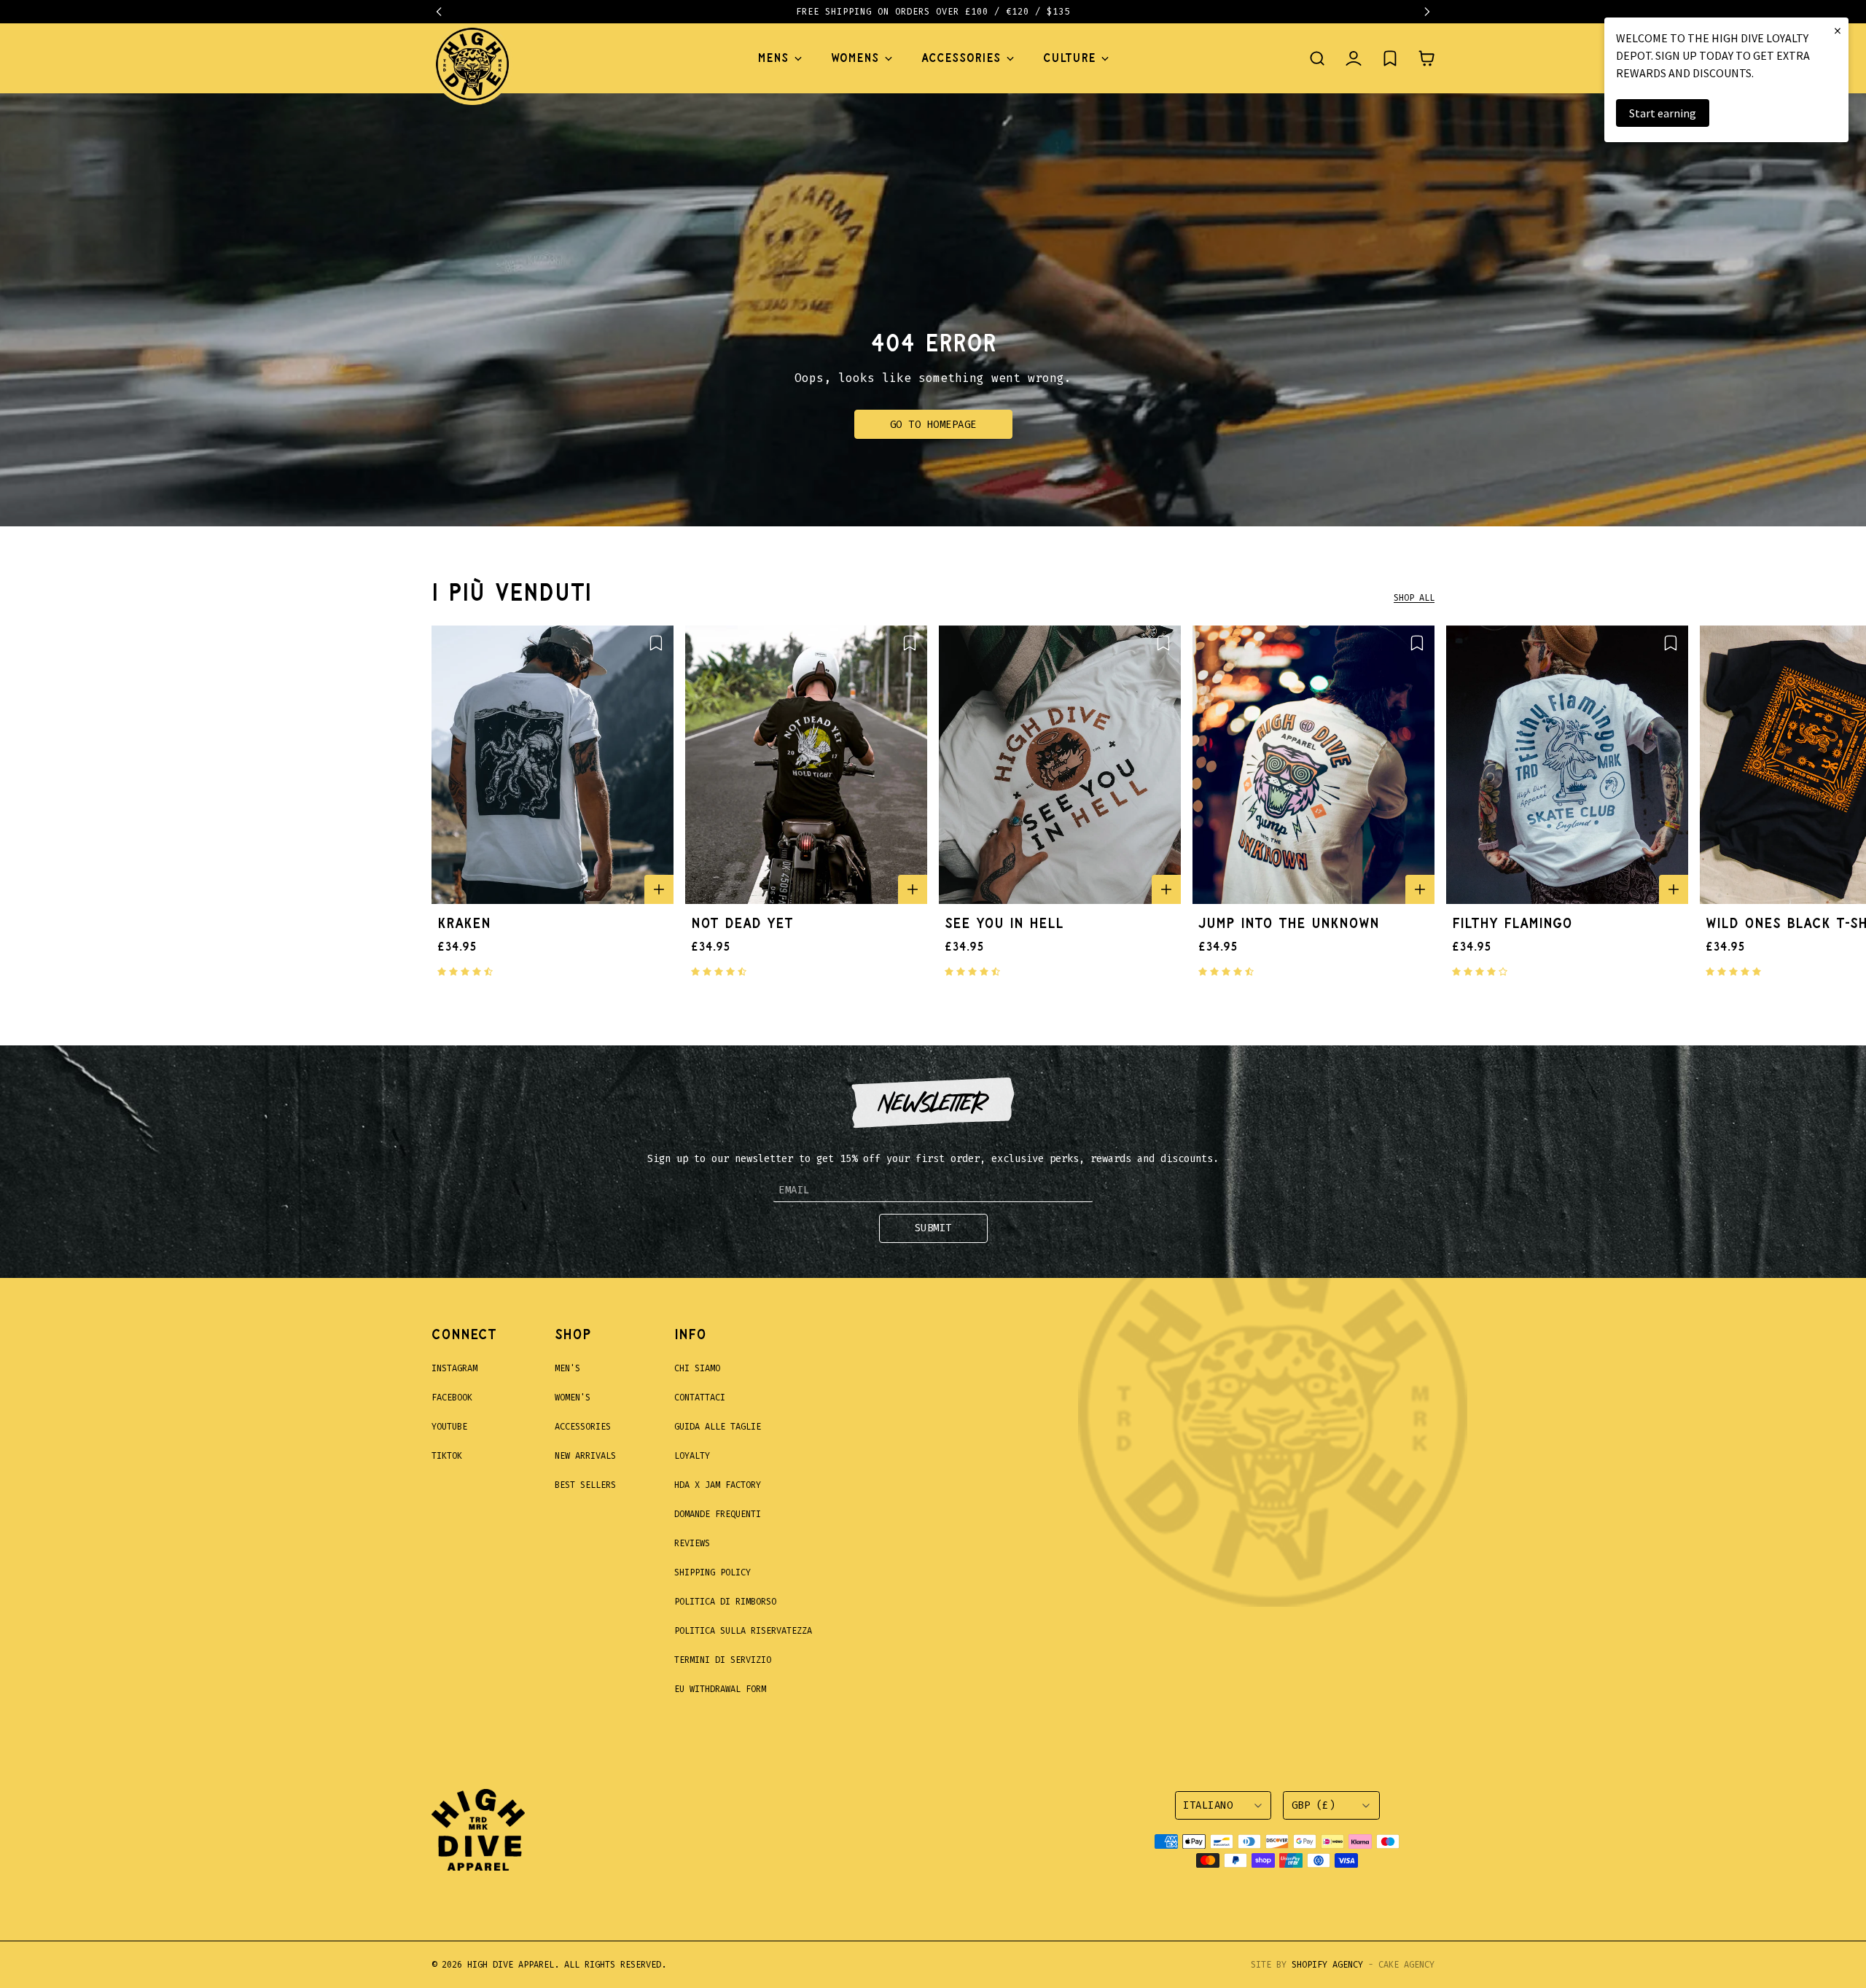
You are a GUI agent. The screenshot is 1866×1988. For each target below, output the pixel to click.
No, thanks (1028, 1168)
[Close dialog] (1199, 807)
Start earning (1663, 113)
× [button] (1838, 30)
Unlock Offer (1028, 1091)
